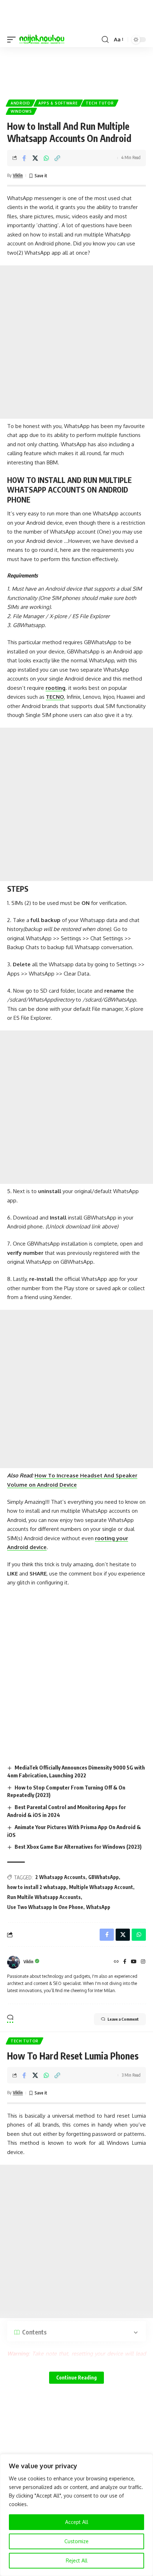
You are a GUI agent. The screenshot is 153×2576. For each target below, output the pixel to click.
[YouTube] (134, 1962)
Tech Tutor (100, 103)
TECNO (55, 697)
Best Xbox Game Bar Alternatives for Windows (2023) (78, 1847)
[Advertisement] (76, 70)
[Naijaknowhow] (42, 40)
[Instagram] (143, 1962)
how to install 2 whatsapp (37, 1887)
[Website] (116, 1962)
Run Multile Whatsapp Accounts (44, 1897)
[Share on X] (35, 158)
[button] (13, 40)
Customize (76, 2541)
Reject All (77, 2560)
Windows (21, 111)
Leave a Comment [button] (123, 2019)
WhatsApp (98, 1907)
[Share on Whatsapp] (46, 158)
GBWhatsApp (104, 1877)
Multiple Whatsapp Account (101, 1887)
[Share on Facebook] (24, 158)
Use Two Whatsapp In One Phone (45, 1907)
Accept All (77, 2522)
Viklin (18, 175)
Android (20, 103)
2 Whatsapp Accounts (60, 1877)
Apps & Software (58, 103)
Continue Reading (76, 2378)
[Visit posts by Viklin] (14, 1962)
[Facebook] (125, 1962)
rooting (56, 688)
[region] (76, 2515)
